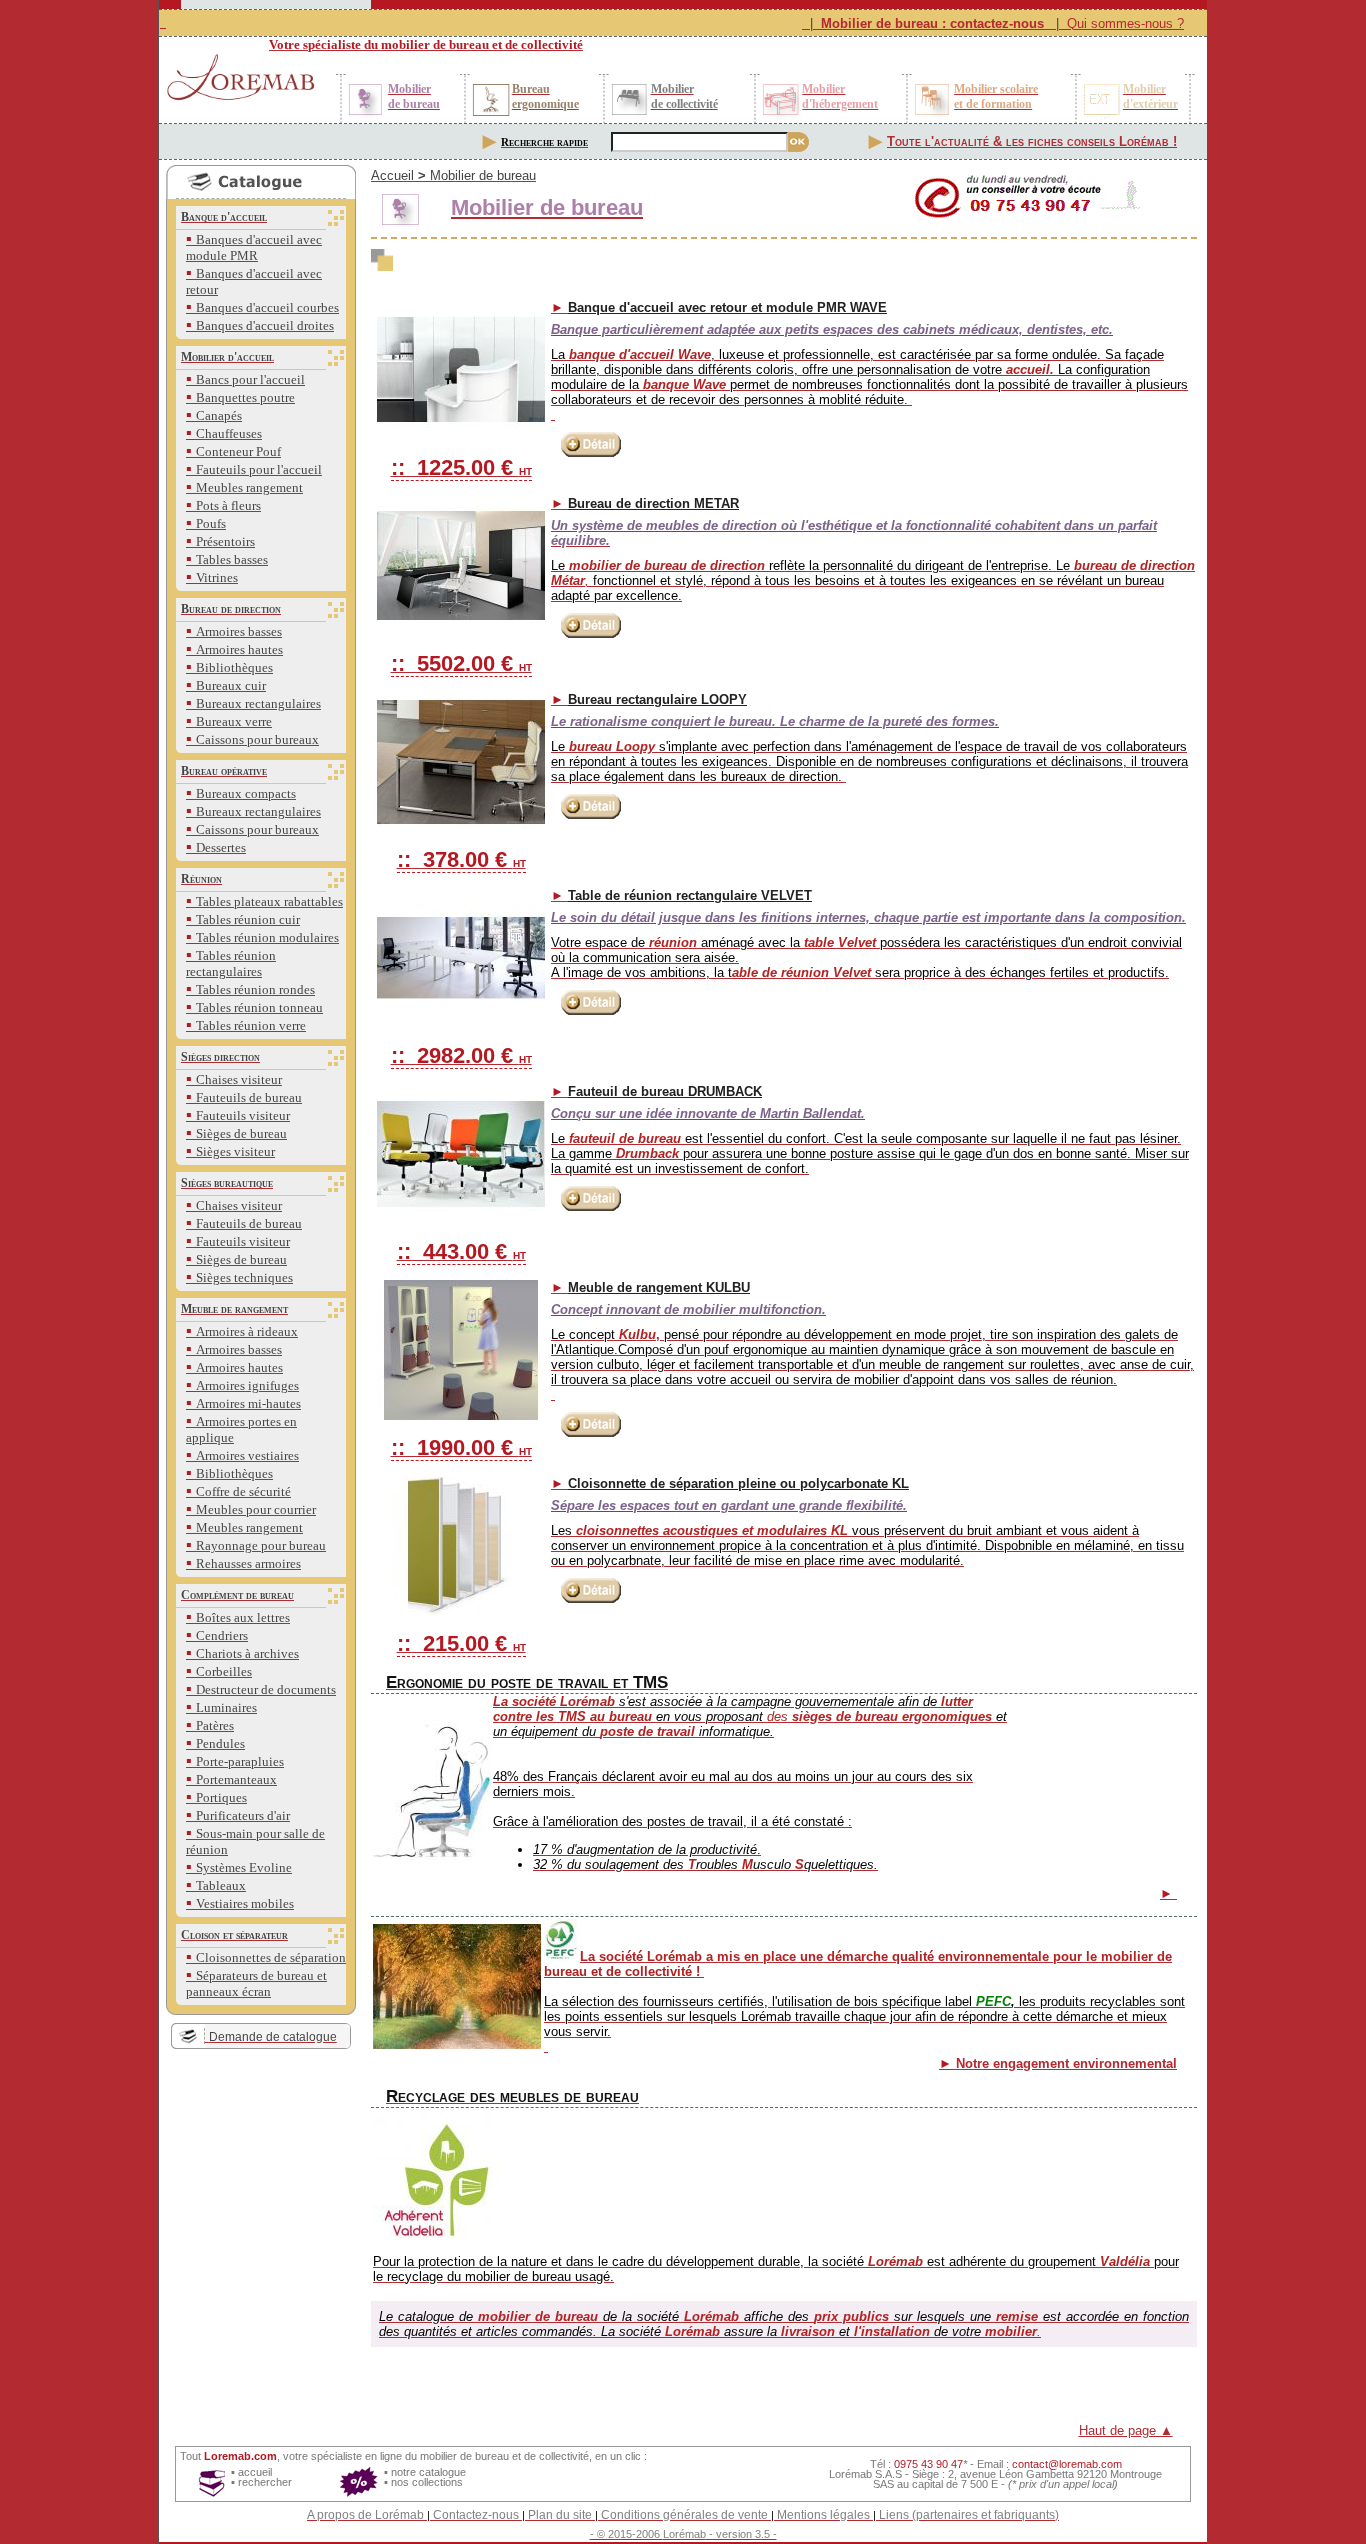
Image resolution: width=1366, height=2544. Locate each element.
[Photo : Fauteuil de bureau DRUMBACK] (461, 1154)
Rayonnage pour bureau (261, 1545)
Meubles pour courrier (256, 1509)
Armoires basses (239, 631)
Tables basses (232, 559)
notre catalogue (428, 2472)
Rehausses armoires (248, 1563)
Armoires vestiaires (247, 1455)
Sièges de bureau (241, 1133)
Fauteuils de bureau (249, 1097)
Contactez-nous (476, 2515)
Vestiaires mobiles (245, 1903)
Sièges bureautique (227, 1183)
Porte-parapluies (240, 1761)
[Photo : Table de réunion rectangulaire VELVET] (461, 958)
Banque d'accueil (224, 217)
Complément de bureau (237, 1595)
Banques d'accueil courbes (267, 307)
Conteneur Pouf (238, 451)
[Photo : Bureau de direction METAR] (461, 566)
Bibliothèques (234, 667)
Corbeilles (224, 1671)
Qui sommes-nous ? (1125, 23)
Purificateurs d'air (243, 1815)
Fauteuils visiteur (243, 1115)
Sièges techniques (244, 1277)
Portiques (221, 1797)
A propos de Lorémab (365, 2515)
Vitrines (217, 577)
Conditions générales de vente (684, 2515)
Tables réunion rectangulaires (231, 963)
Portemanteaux (236, 1779)
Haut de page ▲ (1126, 2430)
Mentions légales (823, 2515)
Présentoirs (225, 541)
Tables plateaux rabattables (269, 901)
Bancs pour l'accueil (250, 379)
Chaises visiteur (239, 1079)
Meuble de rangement (234, 1309)
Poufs (211, 523)
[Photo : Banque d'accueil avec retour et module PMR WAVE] (461, 370)
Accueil (392, 175)
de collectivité (556, 2456)
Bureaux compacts (246, 793)
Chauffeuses (229, 433)
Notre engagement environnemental (1066, 2063)
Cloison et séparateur (234, 1935)
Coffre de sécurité (243, 1491)
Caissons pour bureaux (257, 739)
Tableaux (221, 1885)
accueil (255, 2472)
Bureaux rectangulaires (258, 703)
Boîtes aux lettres (243, 1617)
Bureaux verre (234, 721)
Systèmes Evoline (244, 1867)
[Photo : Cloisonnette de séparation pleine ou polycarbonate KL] (461, 1546)
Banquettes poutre (245, 397)
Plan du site (560, 2515)
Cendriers (222, 1635)
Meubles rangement (249, 487)
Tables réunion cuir (248, 919)
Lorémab (684, 2534)
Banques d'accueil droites (265, 325)
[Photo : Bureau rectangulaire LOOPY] (461, 762)
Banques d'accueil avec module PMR (254, 247)
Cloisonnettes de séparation (271, 1957)
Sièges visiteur (235, 1151)
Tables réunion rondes (255, 989)
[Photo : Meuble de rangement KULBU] (461, 1350)
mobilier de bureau (464, 2456)
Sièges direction (220, 1057)
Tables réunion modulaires (267, 937)
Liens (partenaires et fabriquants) (969, 2515)
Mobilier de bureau (483, 175)
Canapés (219, 415)
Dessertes (221, 847)
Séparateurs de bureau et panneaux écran (256, 1983)
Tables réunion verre (251, 1025)
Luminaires (226, 1707)
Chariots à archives (247, 1653)
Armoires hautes (239, 649)
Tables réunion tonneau (259, 1007)
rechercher (265, 2482)
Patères (215, 1725)
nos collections (427, 2482)
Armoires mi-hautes (248, 1403)
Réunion (201, 879)
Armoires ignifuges (247, 1385)
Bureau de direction (231, 609)
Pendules (220, 1743)
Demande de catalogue (273, 2037)
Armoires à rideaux (247, 1331)
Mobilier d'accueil (227, 357)
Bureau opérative (224, 771)
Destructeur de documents (266, 1689)
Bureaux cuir (231, 685)
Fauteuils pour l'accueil (259, 469)
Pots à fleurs (228, 505)
